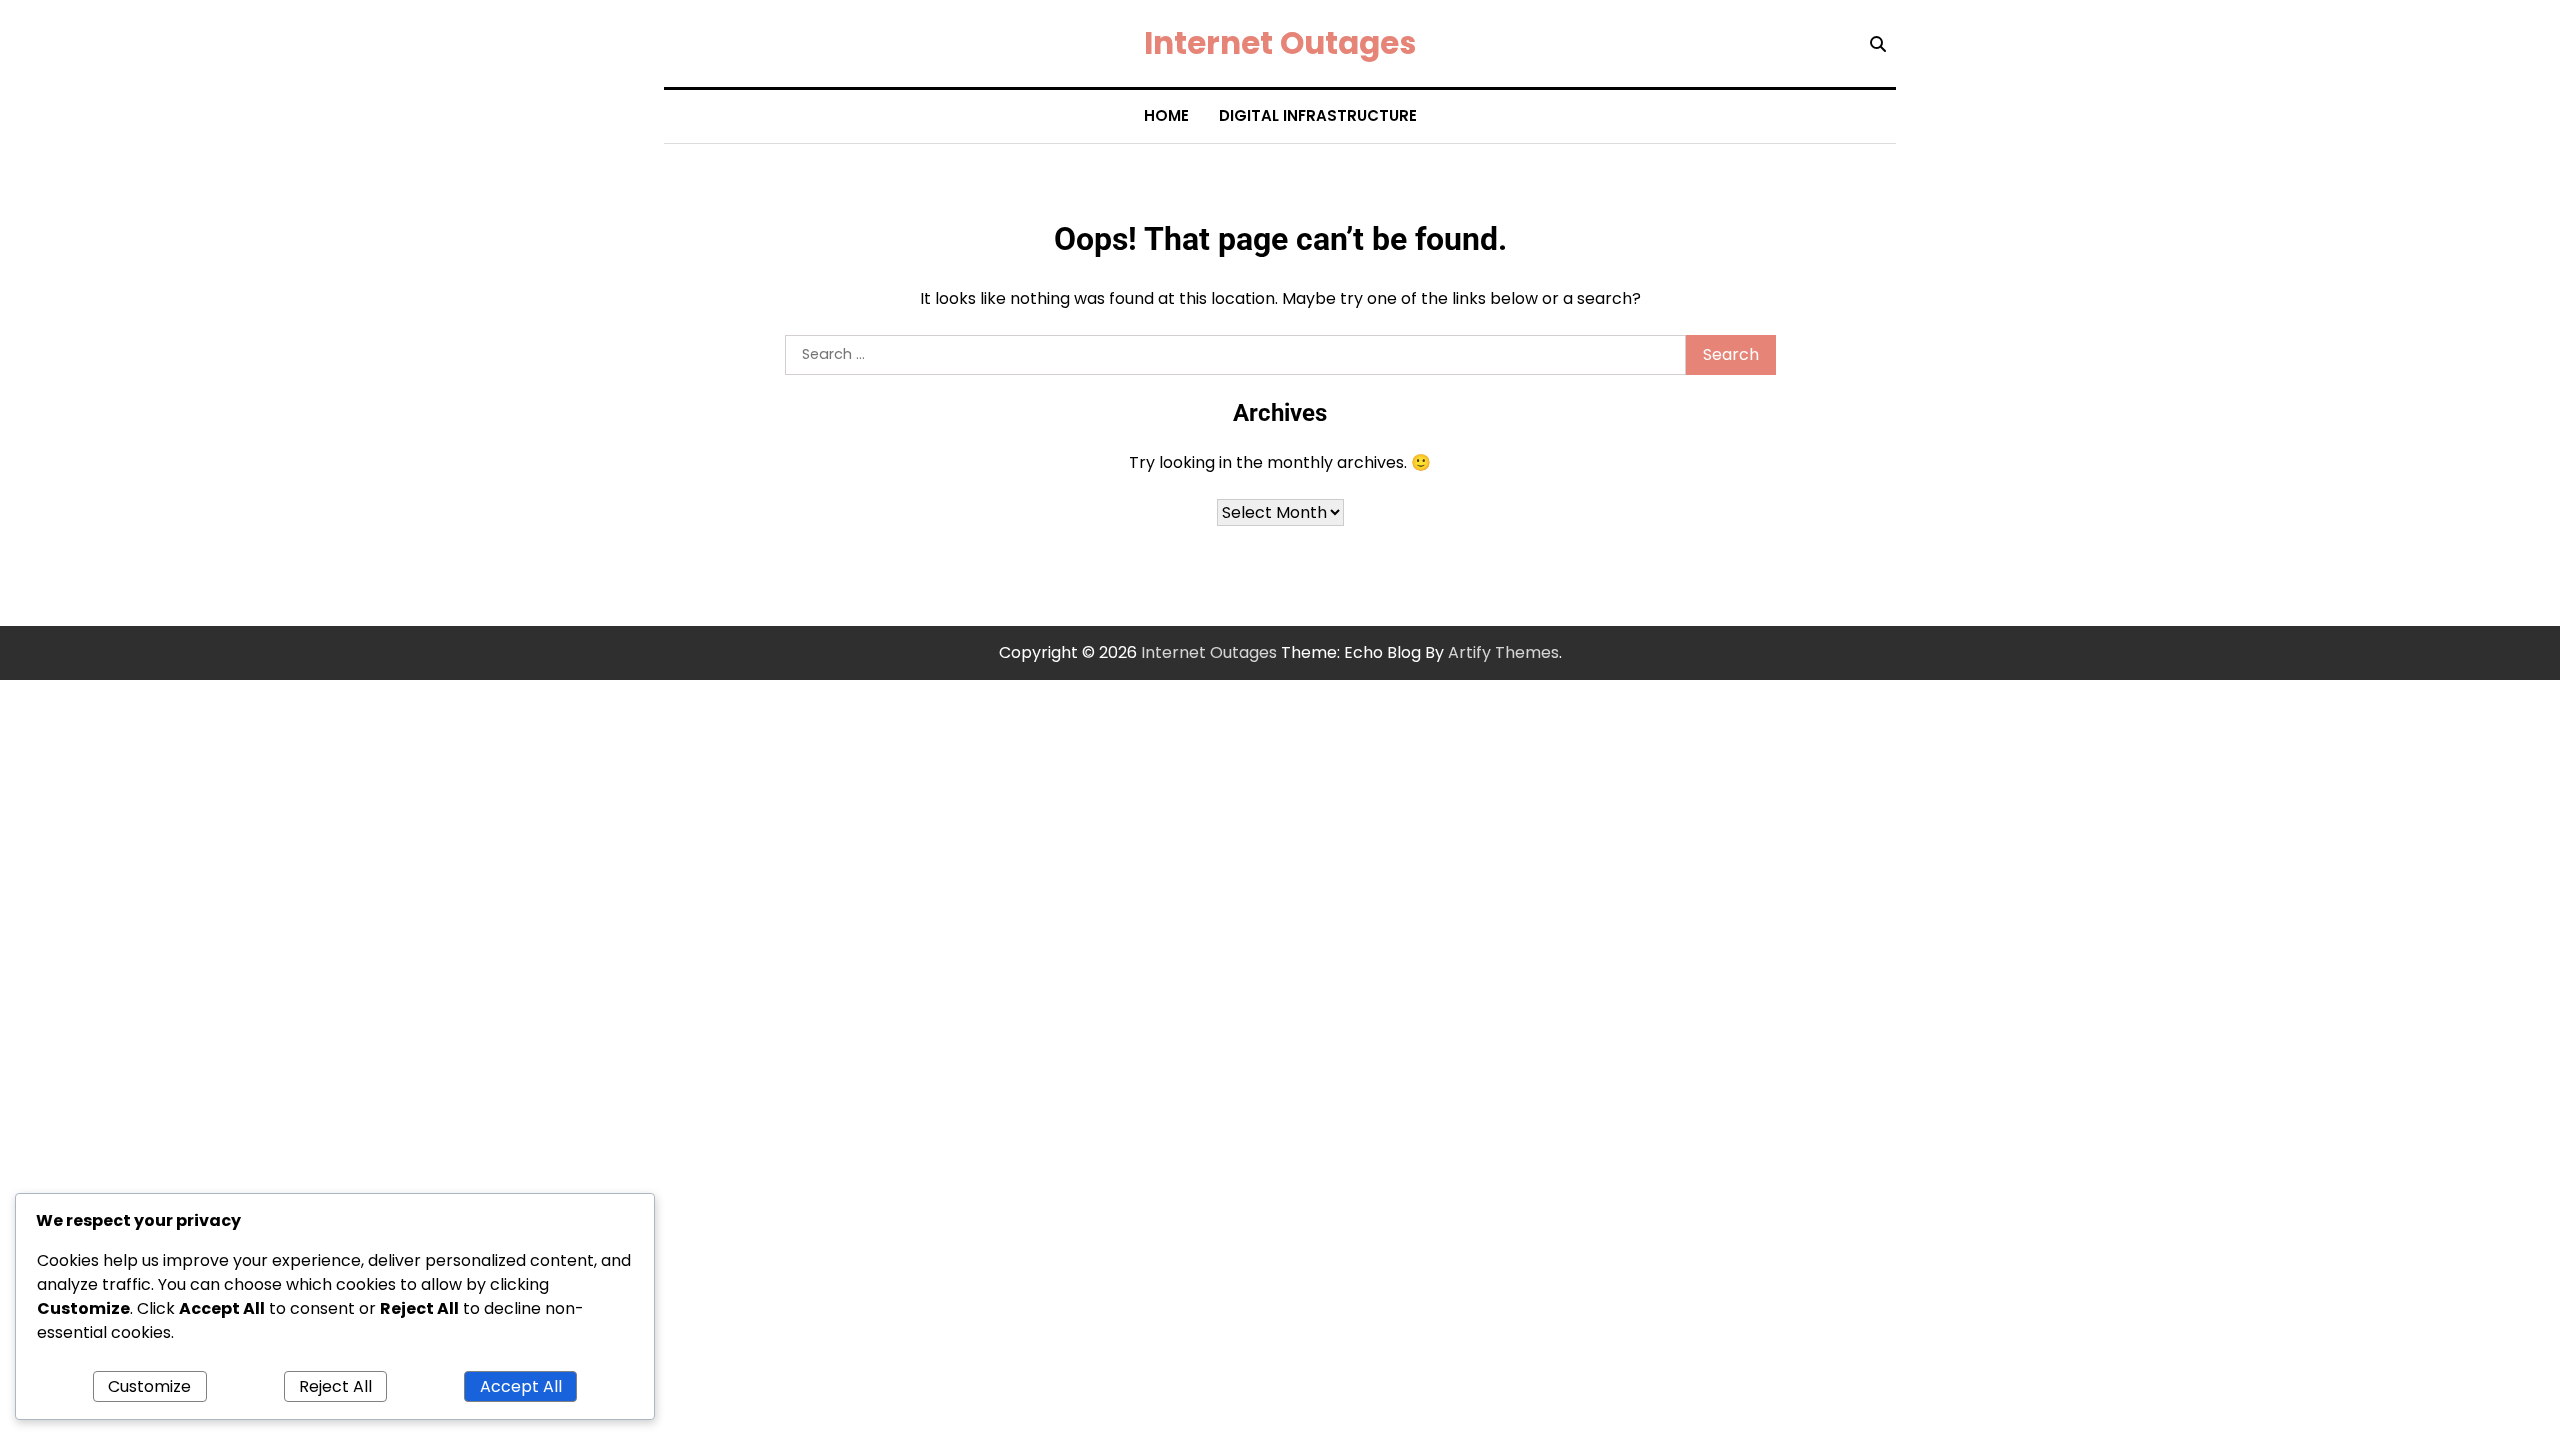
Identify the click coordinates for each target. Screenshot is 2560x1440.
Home (1166, 115)
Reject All (335, 1386)
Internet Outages (1280, 43)
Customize (149, 1386)
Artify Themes (1503, 652)
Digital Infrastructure (1318, 115)
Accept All (521, 1386)
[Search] (1878, 44)
